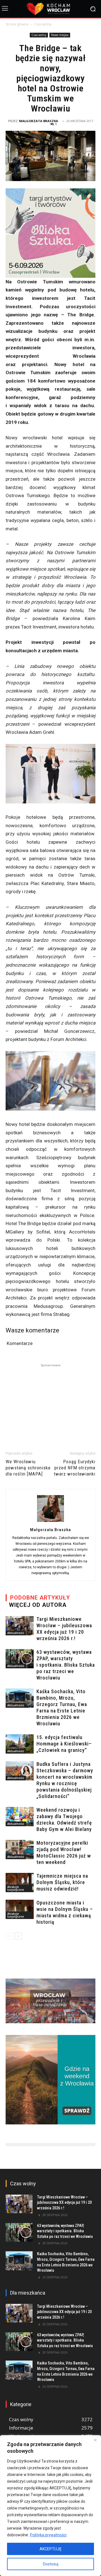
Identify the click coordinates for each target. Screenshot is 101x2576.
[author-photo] (50, 1522)
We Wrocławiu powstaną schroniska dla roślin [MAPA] (28, 1468)
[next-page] (18, 1936)
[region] (50, 2506)
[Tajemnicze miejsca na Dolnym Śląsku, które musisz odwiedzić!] (20, 1883)
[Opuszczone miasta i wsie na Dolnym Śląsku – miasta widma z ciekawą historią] (20, 1909)
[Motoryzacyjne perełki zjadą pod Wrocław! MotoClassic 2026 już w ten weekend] (20, 1850)
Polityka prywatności (48, 2535)
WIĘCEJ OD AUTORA (38, 1605)
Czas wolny (43, 24)
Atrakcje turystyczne (16, 1888)
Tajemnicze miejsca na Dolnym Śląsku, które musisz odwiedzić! (62, 1882)
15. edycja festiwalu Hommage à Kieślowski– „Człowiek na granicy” (64, 1744)
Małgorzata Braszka (39, 121)
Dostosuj (51, 2564)
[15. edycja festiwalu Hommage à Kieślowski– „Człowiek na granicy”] (20, 1744)
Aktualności (16, 1633)
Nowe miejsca (60, 35)
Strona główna (17, 24)
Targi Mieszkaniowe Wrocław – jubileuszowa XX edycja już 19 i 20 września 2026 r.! (64, 2203)
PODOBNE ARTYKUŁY (40, 1598)
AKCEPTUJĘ (50, 2549)
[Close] (95, 2440)
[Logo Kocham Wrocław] (50, 9)
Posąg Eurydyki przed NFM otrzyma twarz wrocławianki (75, 1468)
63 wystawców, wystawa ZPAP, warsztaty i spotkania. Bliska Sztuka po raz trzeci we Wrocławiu (66, 1665)
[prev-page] (9, 1936)
